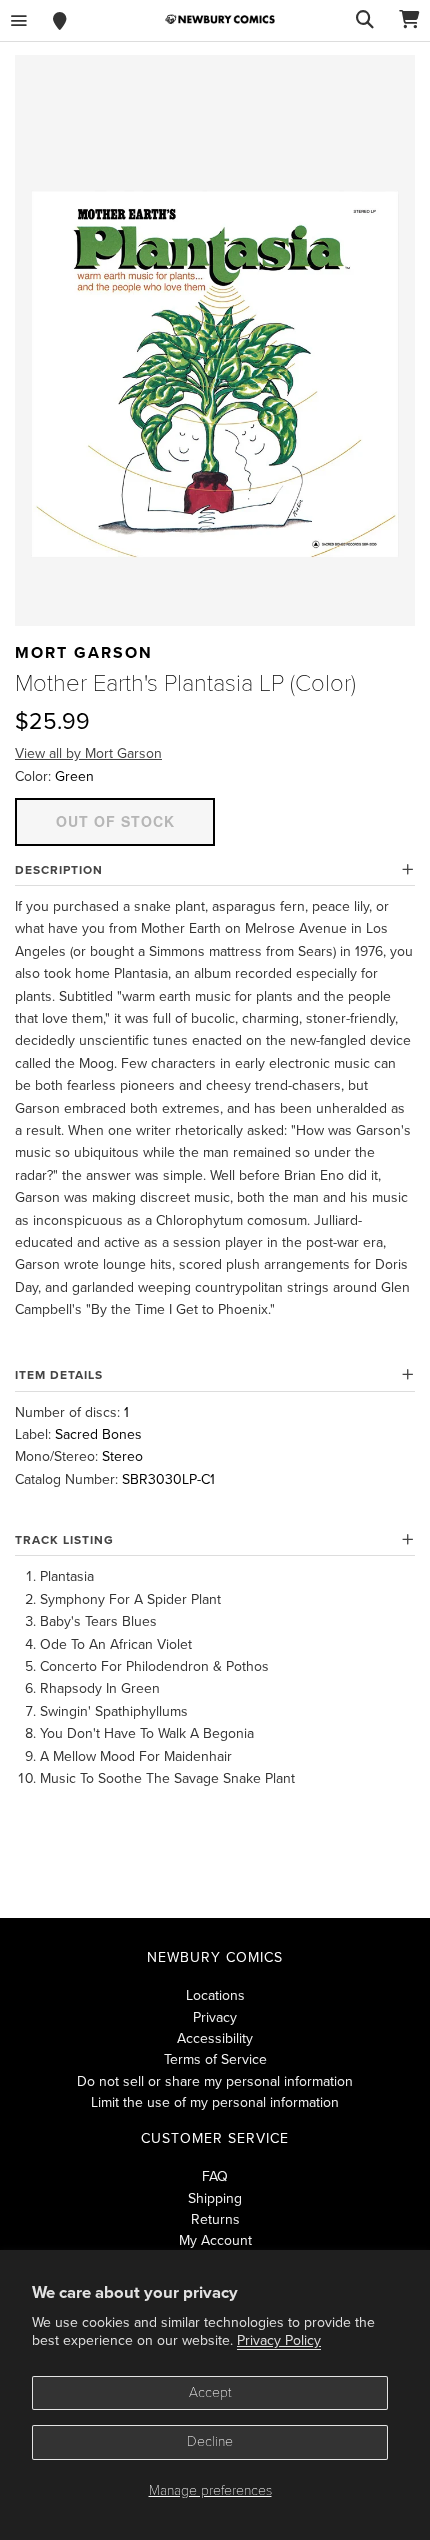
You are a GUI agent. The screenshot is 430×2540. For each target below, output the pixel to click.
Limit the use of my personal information (215, 2102)
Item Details (59, 1375)
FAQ (215, 2176)
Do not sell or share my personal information (215, 2081)
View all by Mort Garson (88, 753)
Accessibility (215, 2038)
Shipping (215, 2198)
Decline (210, 2441)
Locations (215, 1995)
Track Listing (64, 1540)
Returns (215, 2219)
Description (59, 870)
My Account (215, 2240)
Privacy (215, 2017)
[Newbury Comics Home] (220, 19)
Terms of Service (215, 2059)
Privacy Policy (279, 2340)
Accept (210, 2392)
